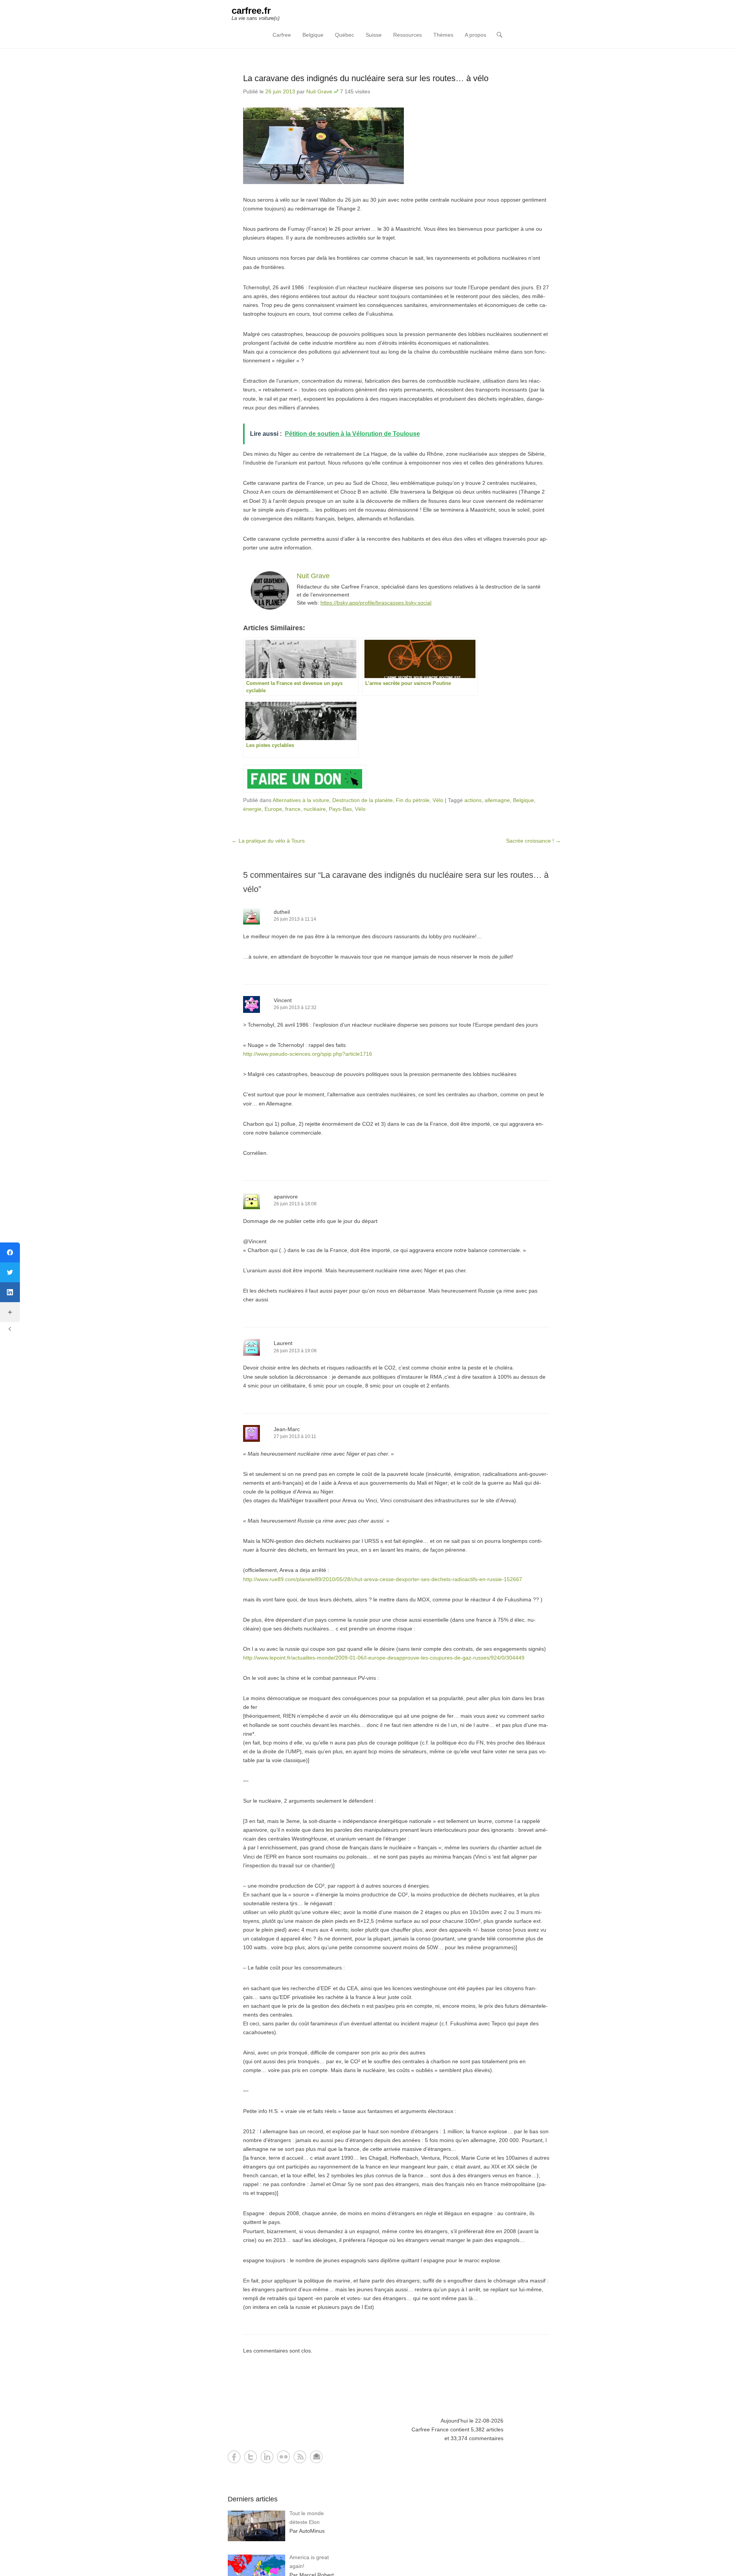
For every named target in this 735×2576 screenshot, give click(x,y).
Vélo (438, 800)
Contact (316, 2457)
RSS (300, 2457)
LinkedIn (267, 2457)
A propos (475, 35)
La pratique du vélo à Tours (268, 841)
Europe (273, 809)
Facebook (234, 2457)
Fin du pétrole (413, 800)
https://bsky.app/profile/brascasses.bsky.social (376, 603)
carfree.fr (251, 11)
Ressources (408, 35)
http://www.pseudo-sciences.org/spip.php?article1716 (308, 1054)
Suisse (374, 35)
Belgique (313, 35)
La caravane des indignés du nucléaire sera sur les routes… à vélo (366, 78)
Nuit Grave (319, 91)
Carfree (282, 35)
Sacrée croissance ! (533, 841)
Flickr (283, 2457)
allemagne (497, 800)
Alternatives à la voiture (301, 800)
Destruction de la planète (363, 800)
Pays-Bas (340, 809)
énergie (252, 809)
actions (473, 800)
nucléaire (315, 809)
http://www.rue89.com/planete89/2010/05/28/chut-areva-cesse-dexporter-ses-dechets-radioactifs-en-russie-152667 (383, 1579)
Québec (345, 35)
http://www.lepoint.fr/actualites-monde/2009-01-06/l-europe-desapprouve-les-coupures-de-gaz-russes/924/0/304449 (384, 1658)
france (293, 809)
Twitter (251, 2457)
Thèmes (443, 35)
